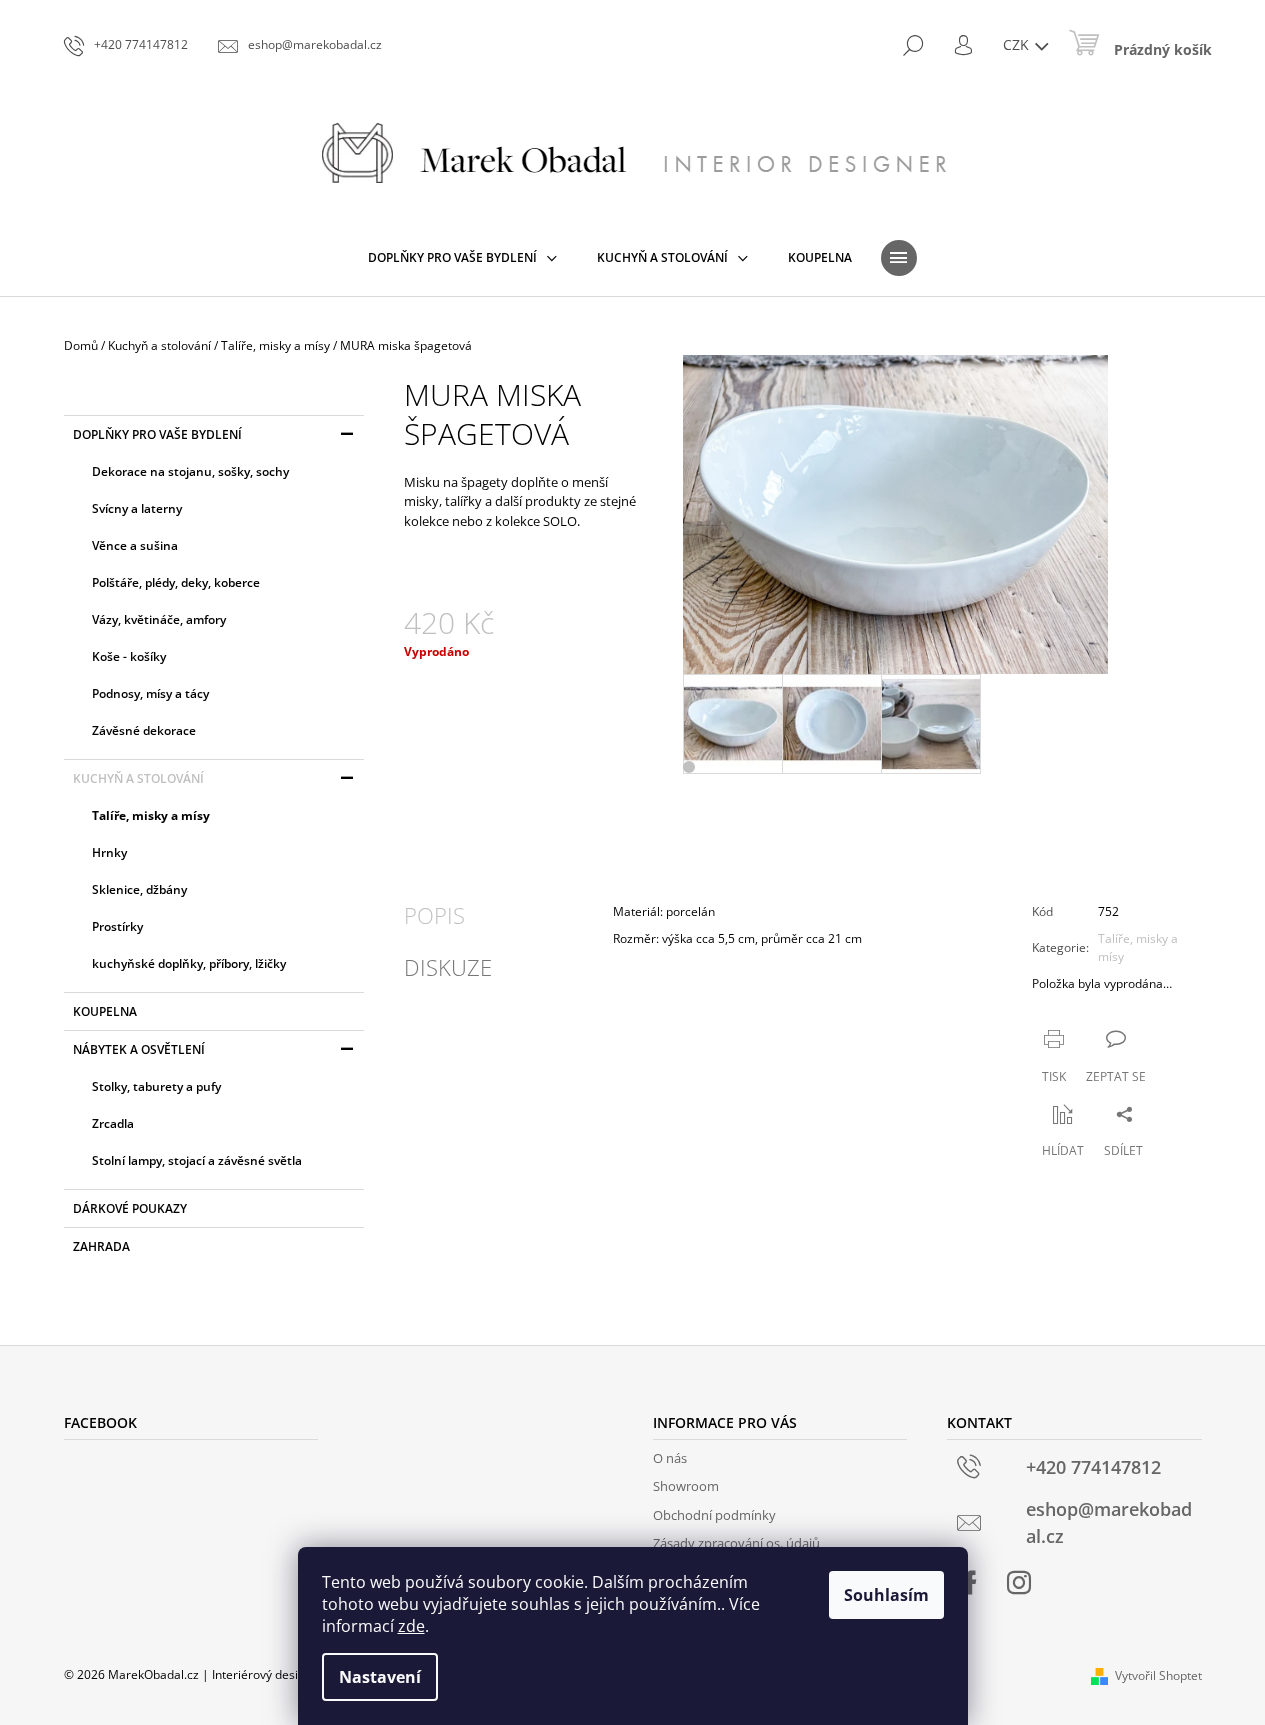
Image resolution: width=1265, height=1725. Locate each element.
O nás (670, 1458)
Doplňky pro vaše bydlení (157, 434)
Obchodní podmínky (714, 1515)
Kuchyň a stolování (138, 778)
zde (411, 1626)
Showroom (686, 1486)
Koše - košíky (129, 656)
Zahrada (101, 1246)
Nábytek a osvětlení (139, 1049)
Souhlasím (886, 1595)
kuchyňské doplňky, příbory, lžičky (189, 963)
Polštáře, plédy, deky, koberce (176, 582)
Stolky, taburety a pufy (156, 1086)
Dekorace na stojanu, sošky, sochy (190, 471)
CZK (1018, 44)
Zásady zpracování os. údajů (736, 1543)
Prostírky (117, 926)
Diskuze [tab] (448, 967)
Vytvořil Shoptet (1158, 1675)
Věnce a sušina (135, 545)
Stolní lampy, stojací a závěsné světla (197, 1160)
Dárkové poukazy (130, 1208)
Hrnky (109, 852)
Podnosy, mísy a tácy (150, 693)
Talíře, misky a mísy (151, 815)
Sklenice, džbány (139, 889)
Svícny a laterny (137, 508)
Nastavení (380, 1677)
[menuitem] (462, 258)
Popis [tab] (434, 915)
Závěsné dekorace (144, 730)
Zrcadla (113, 1123)
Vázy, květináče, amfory (159, 619)
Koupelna (105, 1011)
